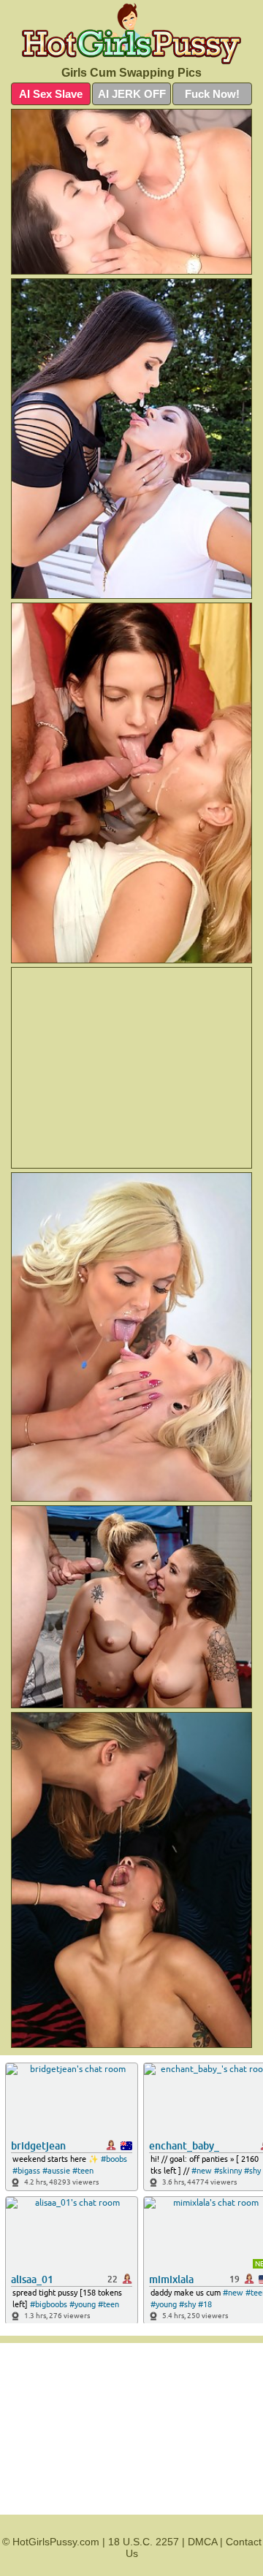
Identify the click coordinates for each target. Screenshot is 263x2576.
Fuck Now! (212, 94)
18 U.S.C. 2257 (144, 2542)
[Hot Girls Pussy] (131, 34)
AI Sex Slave (51, 94)
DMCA (202, 2542)
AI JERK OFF (132, 94)
